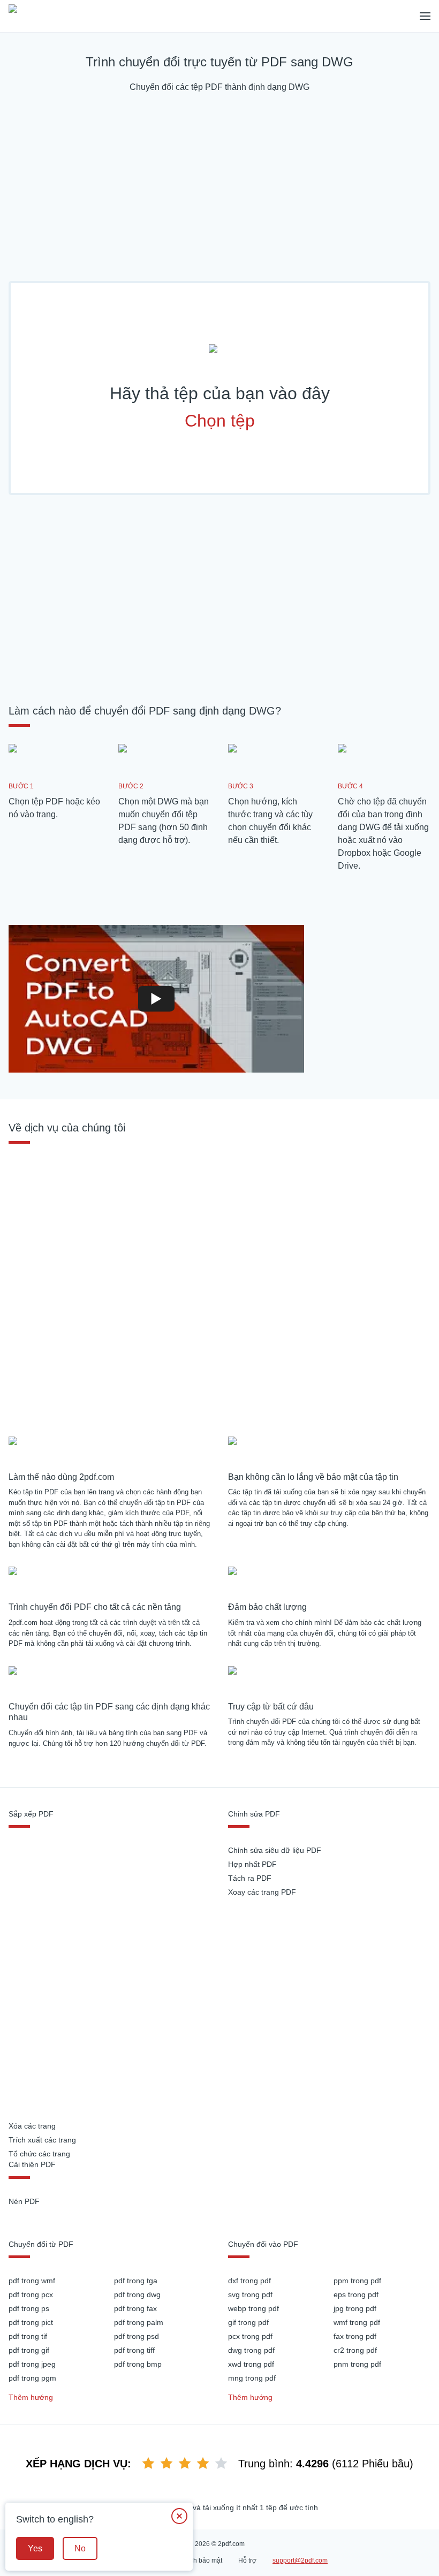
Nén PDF (24, 2201)
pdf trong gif (29, 2350)
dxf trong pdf (249, 2281)
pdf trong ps (29, 2308)
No (80, 2548)
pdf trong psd (137, 2336)
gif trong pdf (248, 2322)
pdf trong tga (136, 2281)
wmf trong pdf (357, 2322)
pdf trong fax (135, 2308)
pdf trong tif (28, 2336)
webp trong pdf (253, 2308)
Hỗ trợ (247, 2560)
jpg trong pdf (355, 2308)
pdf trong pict (31, 2322)
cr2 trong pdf (355, 2350)
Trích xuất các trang (42, 2140)
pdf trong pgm (32, 2378)
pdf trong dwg (137, 2294)
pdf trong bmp (138, 2364)
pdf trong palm (139, 2322)
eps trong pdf (356, 2294)
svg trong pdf (250, 2294)
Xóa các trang (32, 2126)
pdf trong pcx (31, 2294)
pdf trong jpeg (32, 2364)
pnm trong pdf (357, 2364)
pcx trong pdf (250, 2336)
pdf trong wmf (32, 2281)
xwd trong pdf (251, 2364)
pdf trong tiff (134, 2350)
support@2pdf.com (300, 2560)
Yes (35, 2548)
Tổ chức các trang (39, 2154)
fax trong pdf (355, 2336)
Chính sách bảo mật (193, 2560)
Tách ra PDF (250, 1878)
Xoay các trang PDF (262, 1892)
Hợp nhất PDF (252, 1864)
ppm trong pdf (357, 2281)
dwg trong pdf (251, 2350)
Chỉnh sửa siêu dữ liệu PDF (275, 1850)
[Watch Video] (156, 999)
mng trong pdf (252, 2378)
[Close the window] (179, 2516)
